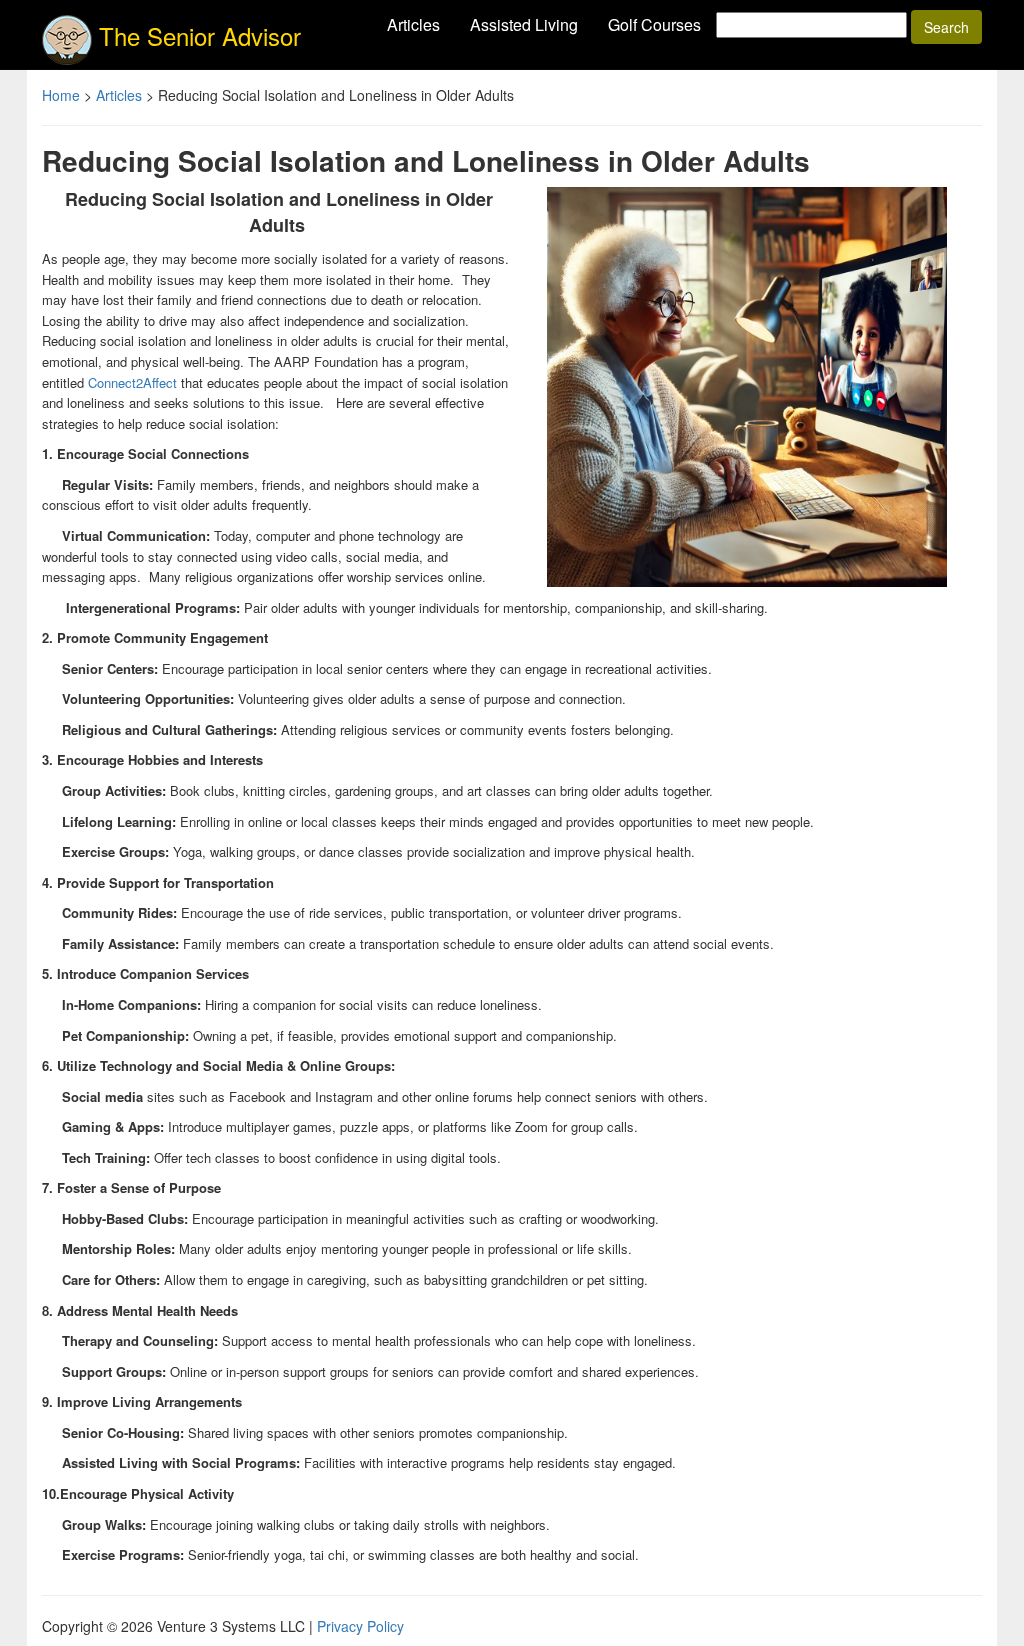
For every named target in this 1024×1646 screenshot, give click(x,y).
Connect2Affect (132, 382)
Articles (413, 24)
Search (946, 27)
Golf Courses (654, 24)
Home (61, 95)
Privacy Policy (360, 1626)
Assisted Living (524, 24)
